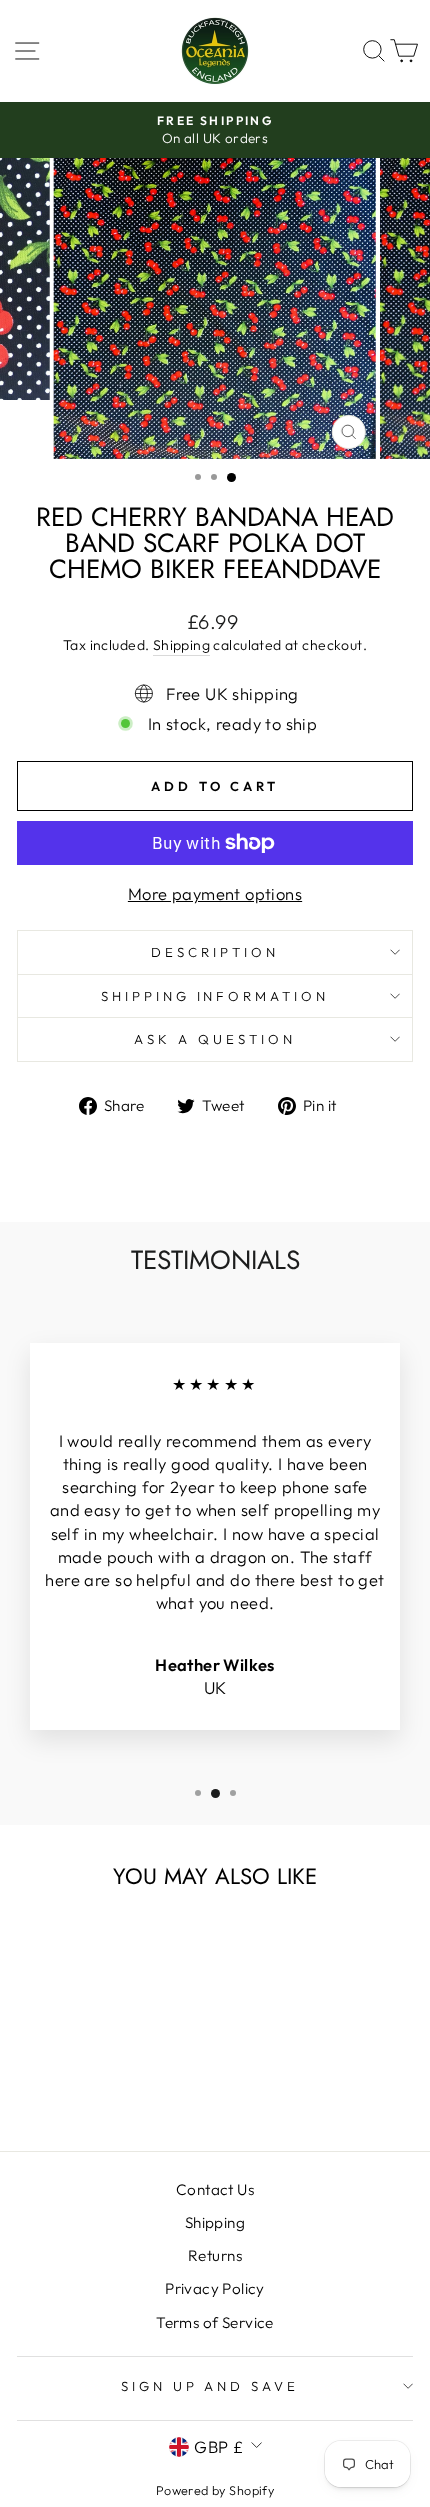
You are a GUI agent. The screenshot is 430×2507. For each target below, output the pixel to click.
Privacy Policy (215, 2288)
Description (215, 952)
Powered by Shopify (215, 2490)
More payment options (215, 893)
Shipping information (215, 996)
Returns (215, 2255)
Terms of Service (215, 2322)
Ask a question (215, 1039)
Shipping (181, 645)
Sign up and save (210, 2386)
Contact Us (215, 2189)
